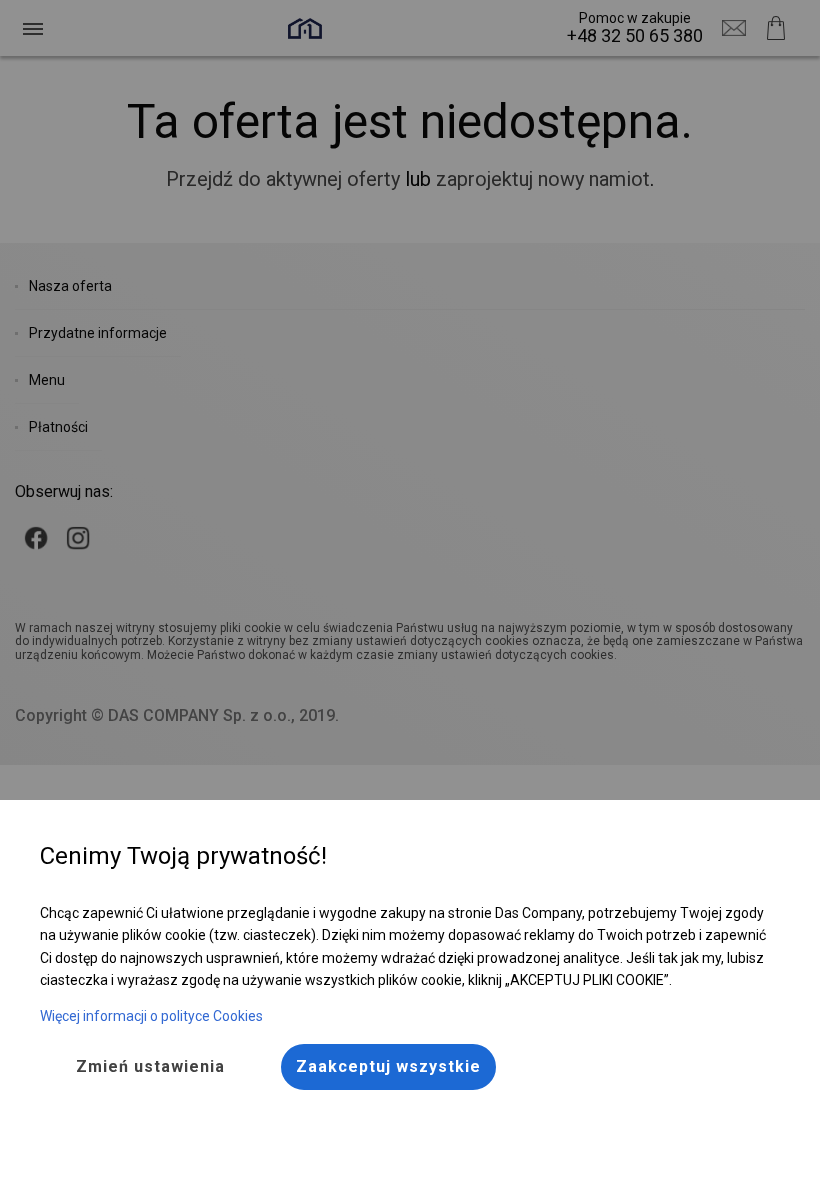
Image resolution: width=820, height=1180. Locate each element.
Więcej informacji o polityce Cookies (151, 1016)
